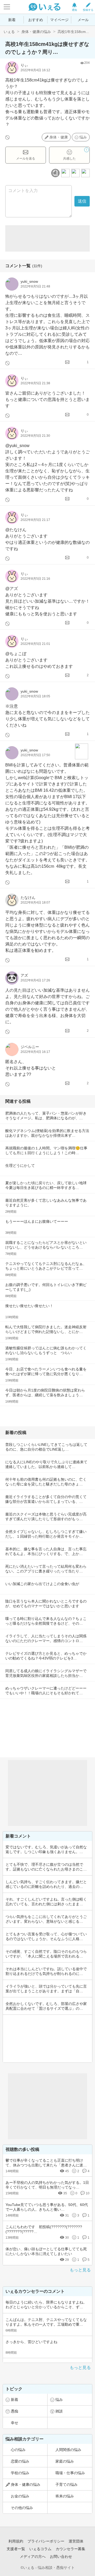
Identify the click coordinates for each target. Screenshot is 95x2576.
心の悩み (18, 2450)
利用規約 (16, 2541)
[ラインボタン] (85, 173)
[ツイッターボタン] (75, 173)
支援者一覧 (16, 2549)
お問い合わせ (61, 2556)
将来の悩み (65, 2496)
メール (83, 20)
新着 (12, 20)
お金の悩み (20, 2496)
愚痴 (15, 2411)
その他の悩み (22, 2508)
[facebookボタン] (65, 173)
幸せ (15, 2423)
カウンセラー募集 (70, 2549)
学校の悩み (20, 2473)
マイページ (59, 20)
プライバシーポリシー (46, 2541)
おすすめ (36, 20)
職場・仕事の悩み (70, 2473)
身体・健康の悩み (36, 32)
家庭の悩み (65, 2461)
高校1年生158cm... (73, 32)
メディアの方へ (33, 2556)
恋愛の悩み (20, 2461)
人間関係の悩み (68, 2450)
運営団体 (76, 2541)
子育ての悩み (66, 2484)
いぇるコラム (40, 2549)
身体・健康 (59, 137)
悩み (83, 137)
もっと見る (80, 2270)
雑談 (59, 2411)
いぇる (9, 32)
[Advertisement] (47, 238)
